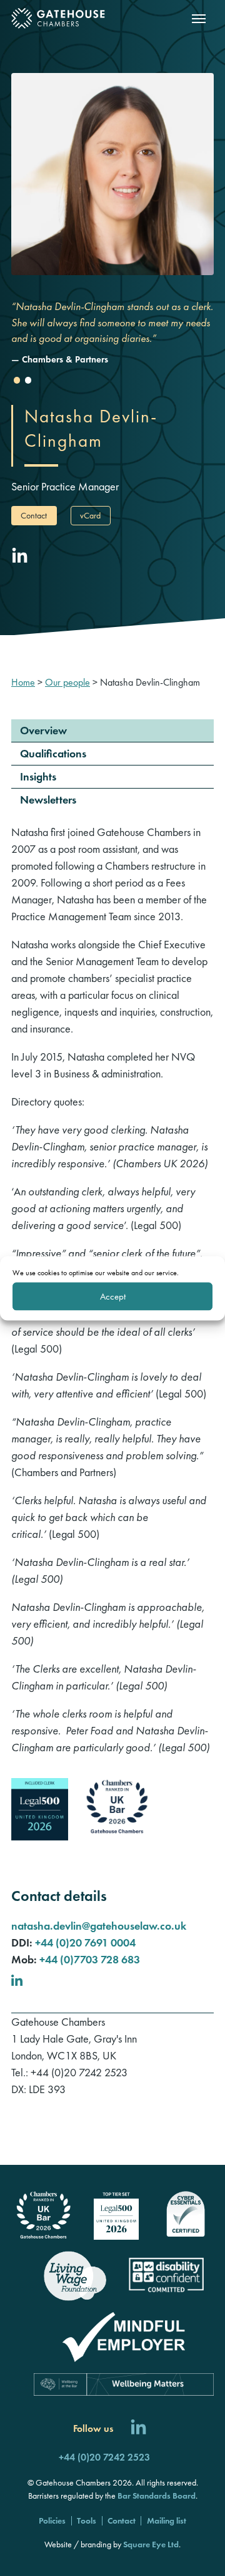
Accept (113, 1296)
